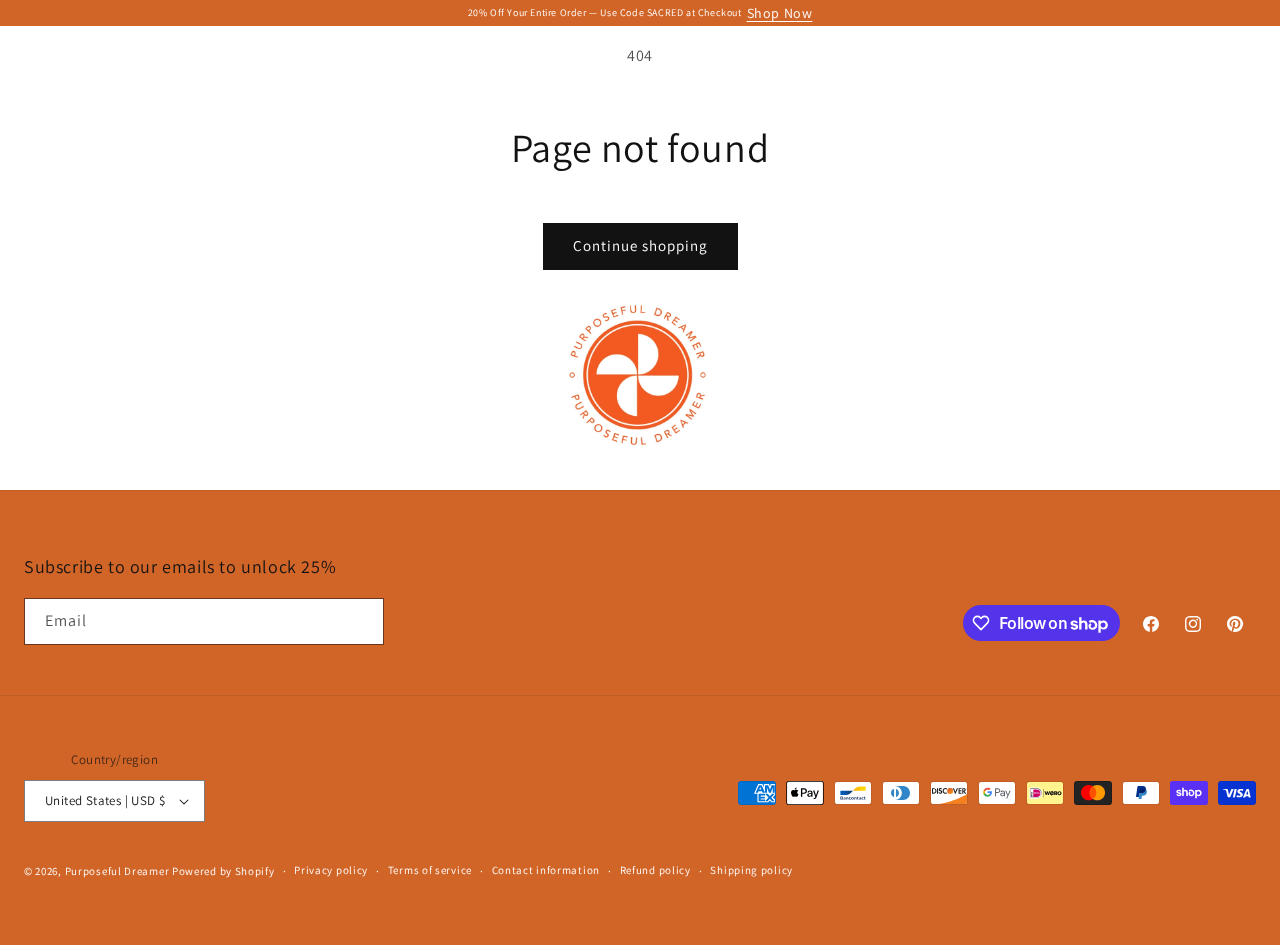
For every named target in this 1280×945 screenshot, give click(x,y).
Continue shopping (640, 245)
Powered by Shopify (223, 871)
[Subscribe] (361, 621)
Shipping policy (751, 870)
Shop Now (780, 13)
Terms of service (430, 870)
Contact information (546, 870)
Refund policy (655, 870)
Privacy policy (331, 870)
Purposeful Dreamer (118, 871)
